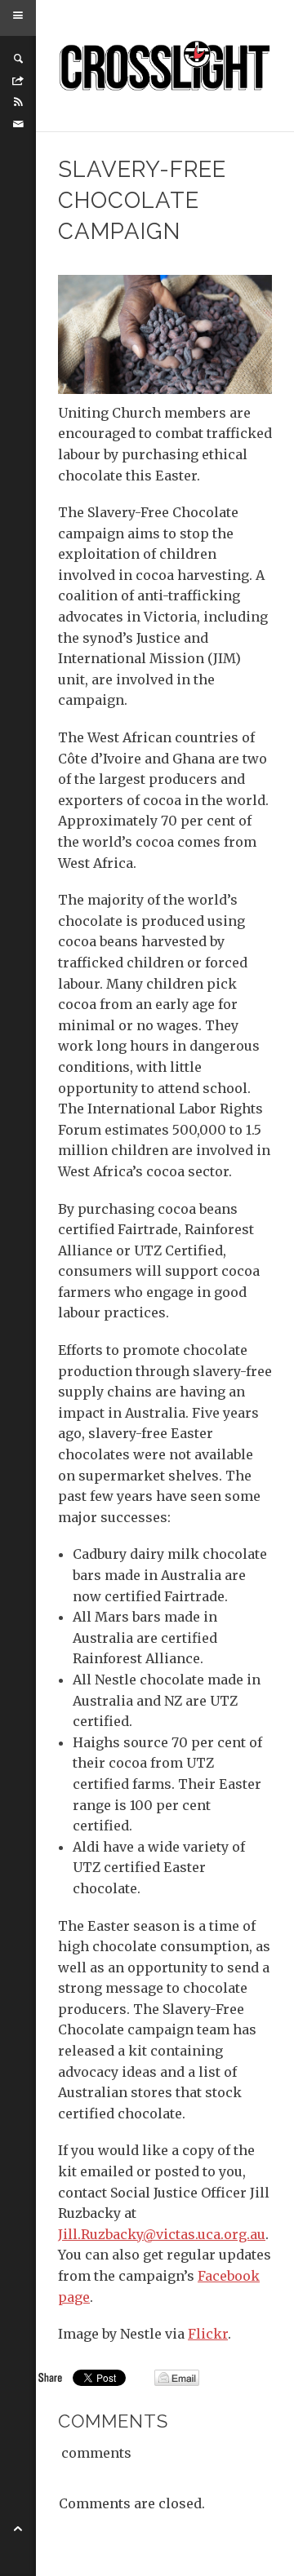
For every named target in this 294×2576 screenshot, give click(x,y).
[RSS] (18, 102)
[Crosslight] (165, 66)
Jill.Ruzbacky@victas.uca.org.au (162, 2234)
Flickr (208, 2334)
